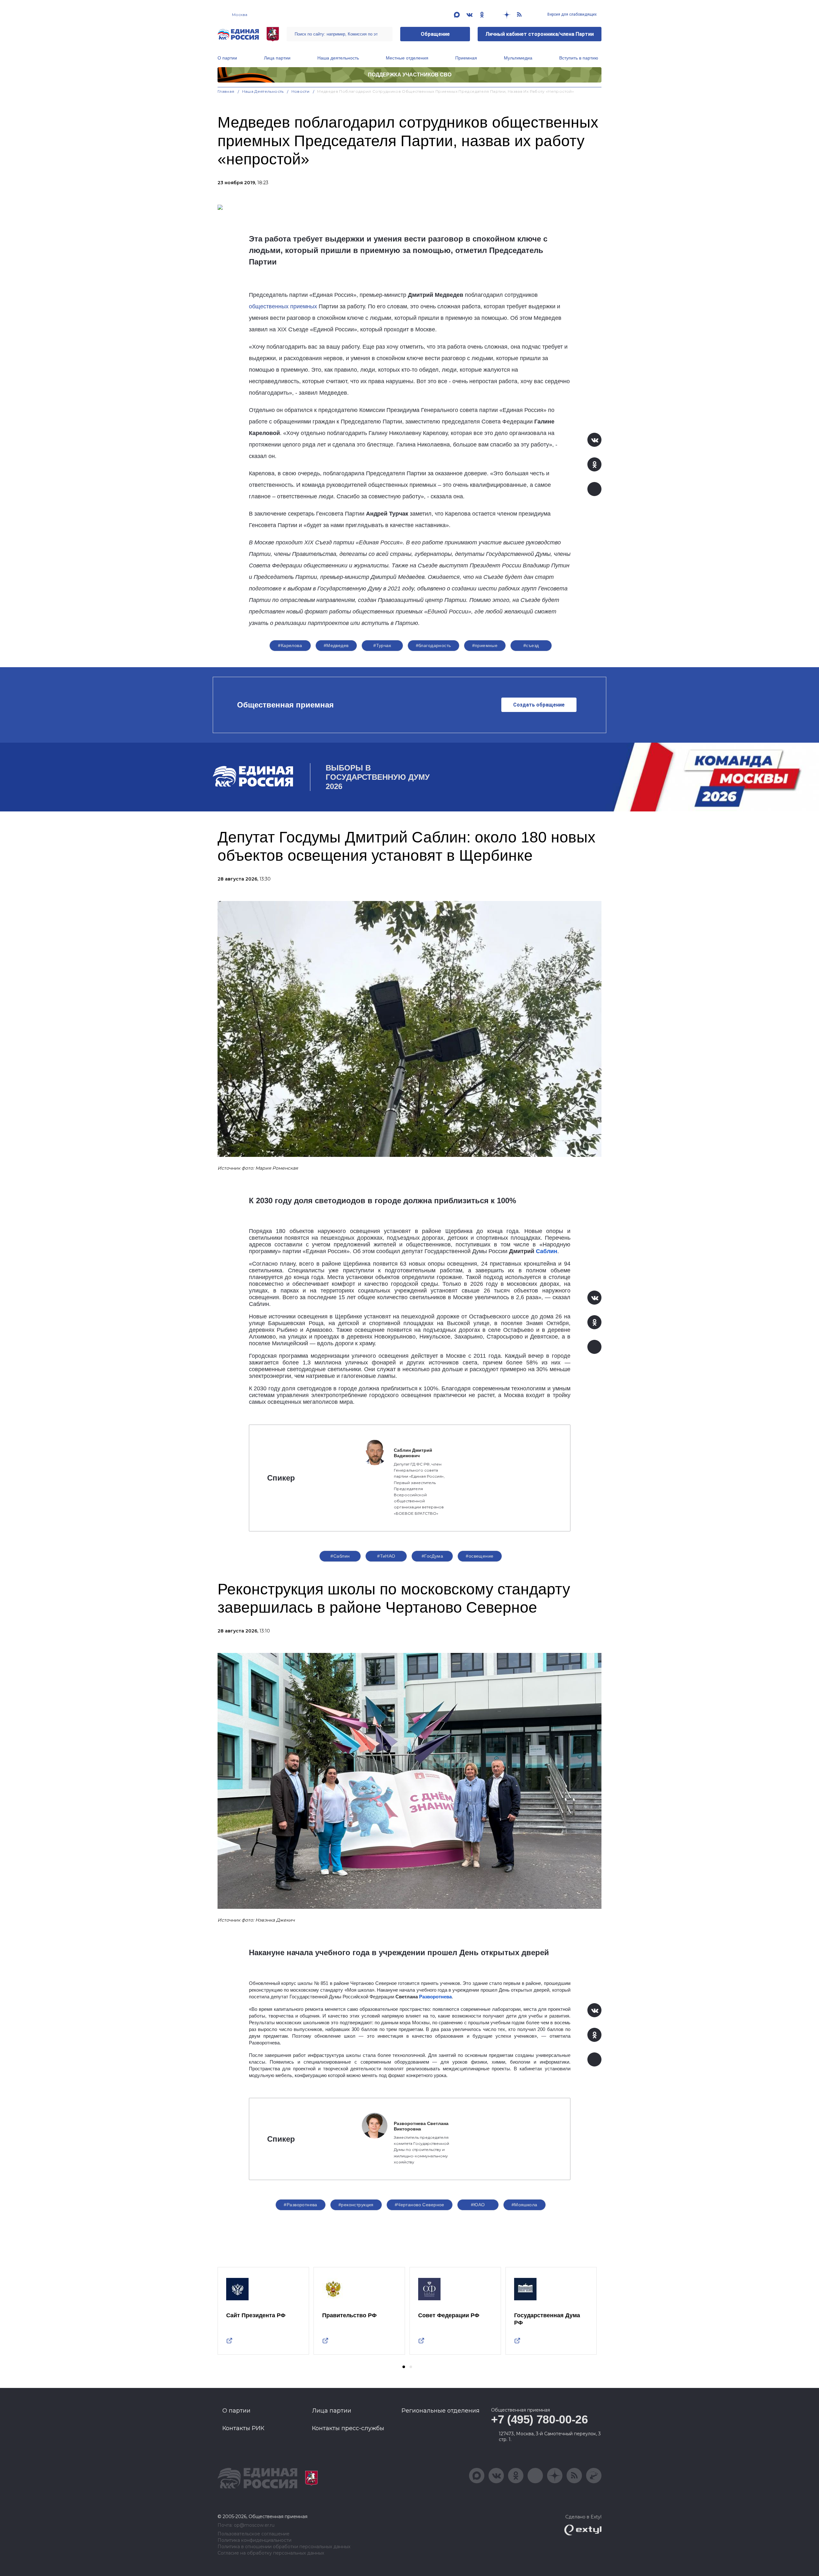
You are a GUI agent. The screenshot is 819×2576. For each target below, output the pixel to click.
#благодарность (433, 645)
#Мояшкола (525, 2205)
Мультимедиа (518, 58)
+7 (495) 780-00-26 (540, 2419)
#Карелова (290, 645)
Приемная (466, 58)
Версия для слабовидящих (572, 14)
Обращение (435, 34)
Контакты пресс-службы (348, 2428)
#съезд (531, 645)
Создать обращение (539, 705)
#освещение (480, 1556)
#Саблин (340, 1556)
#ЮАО (478, 2205)
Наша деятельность (338, 58)
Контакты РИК (243, 2428)
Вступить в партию (579, 58)
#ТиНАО (386, 1556)
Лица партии (277, 58)
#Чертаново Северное (420, 2205)
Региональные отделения (441, 2411)
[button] (404, 2367)
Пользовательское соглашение (254, 2534)
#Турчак (382, 645)
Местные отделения (407, 58)
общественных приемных (283, 306)
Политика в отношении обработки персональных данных (284, 2547)
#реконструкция (356, 2205)
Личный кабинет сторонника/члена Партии (540, 34)
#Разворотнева (300, 2205)
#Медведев (336, 645)
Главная (226, 91)
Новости (301, 91)
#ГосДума (432, 1556)
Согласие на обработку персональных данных (271, 2553)
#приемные (485, 645)
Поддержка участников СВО (410, 75)
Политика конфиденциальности (254, 2540)
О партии (227, 58)
